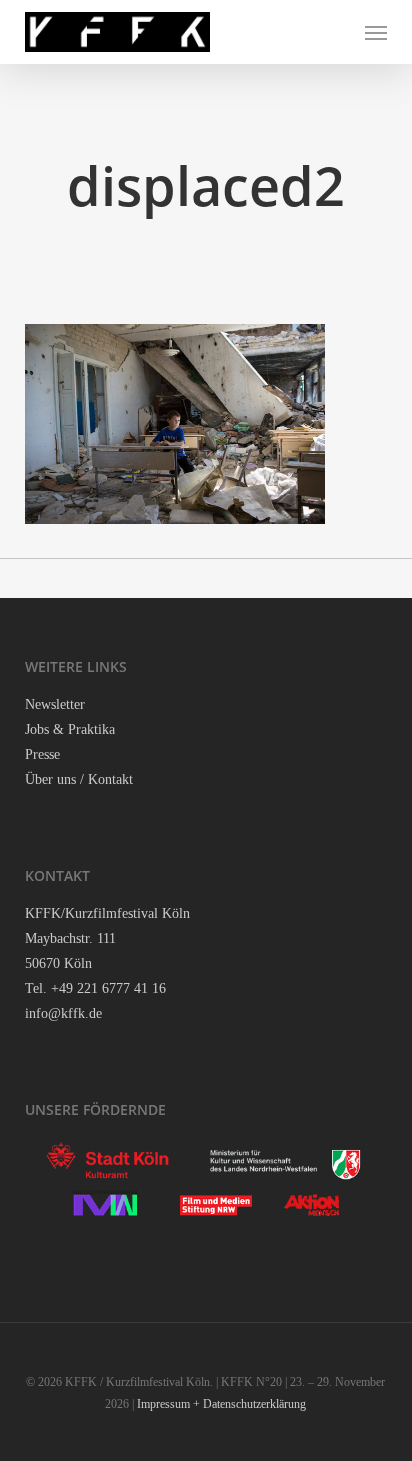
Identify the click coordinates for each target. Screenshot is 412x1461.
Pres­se (42, 754)
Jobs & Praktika (70, 729)
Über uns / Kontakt (79, 779)
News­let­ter (55, 704)
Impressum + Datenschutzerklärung (221, 1404)
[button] (376, 32)
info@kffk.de (63, 1013)
